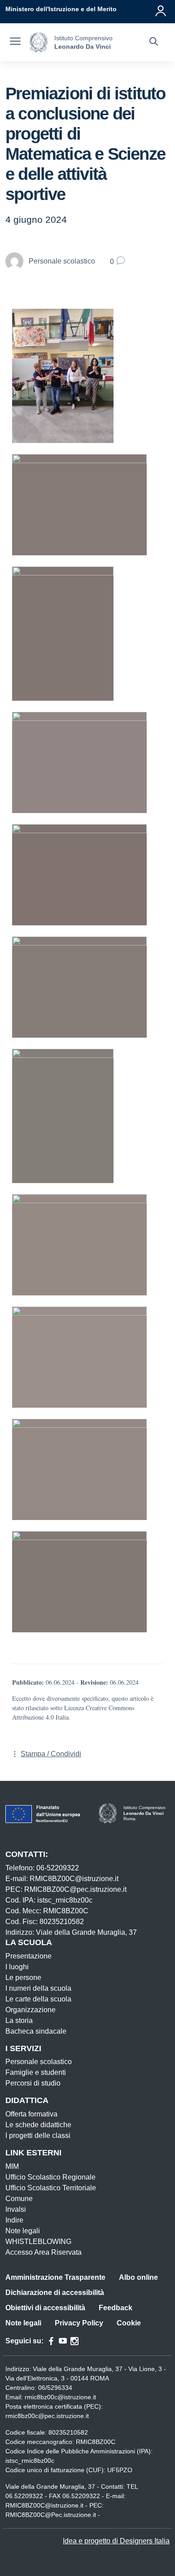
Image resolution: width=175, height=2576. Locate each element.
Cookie (129, 2323)
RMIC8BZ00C (96, 2442)
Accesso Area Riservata (44, 2252)
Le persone (23, 1978)
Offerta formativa (31, 2114)
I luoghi (17, 1967)
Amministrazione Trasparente (55, 2277)
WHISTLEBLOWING (38, 2242)
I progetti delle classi (38, 2135)
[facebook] (51, 2341)
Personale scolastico (39, 2062)
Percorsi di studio (33, 2083)
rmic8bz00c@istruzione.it (60, 2397)
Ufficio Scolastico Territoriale (51, 2188)
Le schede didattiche (38, 2125)
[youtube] (63, 2341)
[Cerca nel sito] (154, 43)
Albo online (138, 2277)
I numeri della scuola (38, 1988)
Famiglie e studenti (36, 2072)
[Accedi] (161, 9)
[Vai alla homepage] (39, 42)
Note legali (23, 2231)
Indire (14, 2220)
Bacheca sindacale (36, 2031)
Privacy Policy (79, 2323)
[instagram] (74, 2341)
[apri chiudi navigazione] (15, 43)
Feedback (116, 2308)
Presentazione (28, 1956)
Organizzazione (31, 2010)
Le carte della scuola (38, 1999)
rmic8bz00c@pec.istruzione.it (47, 2416)
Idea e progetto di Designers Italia (116, 2541)
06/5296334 (55, 2388)
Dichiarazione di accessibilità (55, 2293)
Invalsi (16, 2209)
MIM (12, 2166)
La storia (19, 2020)
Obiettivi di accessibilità (45, 2308)
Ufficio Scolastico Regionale (50, 2177)
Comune (19, 2199)
